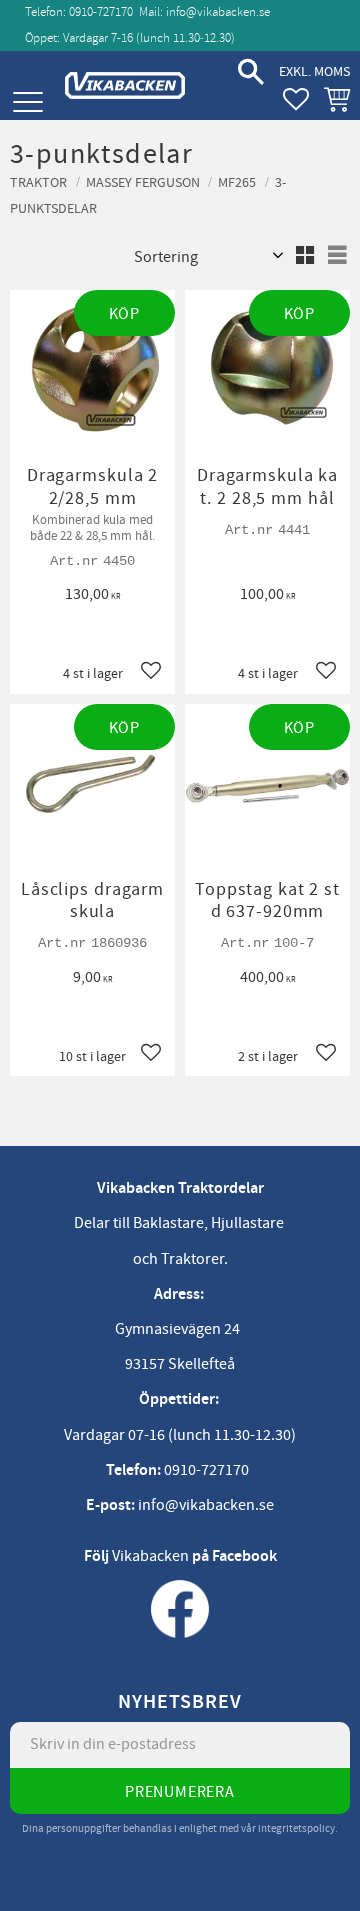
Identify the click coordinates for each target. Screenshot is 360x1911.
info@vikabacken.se (218, 12)
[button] (27, 102)
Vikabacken (150, 1556)
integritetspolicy (296, 1828)
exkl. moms (314, 71)
